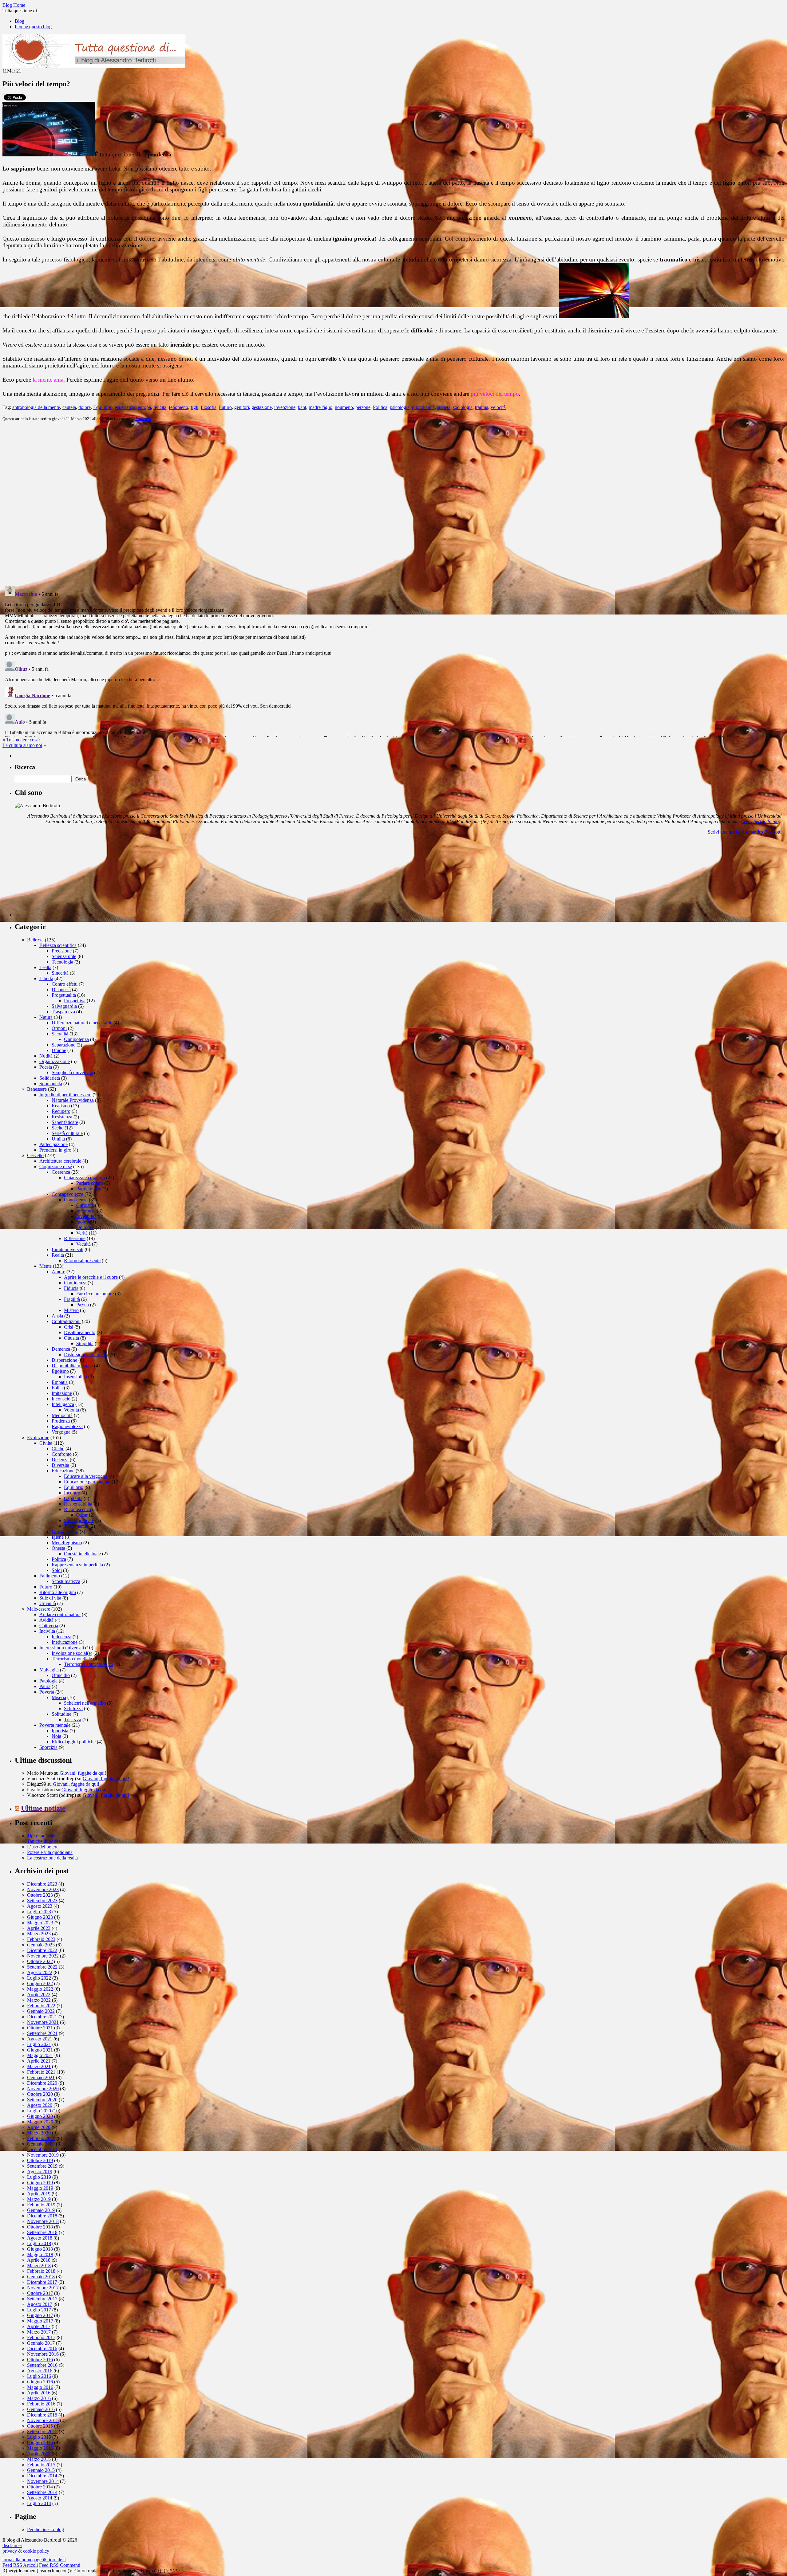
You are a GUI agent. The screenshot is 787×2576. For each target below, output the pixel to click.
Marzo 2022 (39, 2000)
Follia (57, 1388)
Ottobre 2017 (40, 2293)
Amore (58, 1272)
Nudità (46, 1056)
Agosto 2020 (40, 2105)
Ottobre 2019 (40, 2160)
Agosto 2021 (40, 2039)
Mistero (71, 1310)
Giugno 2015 (40, 2442)
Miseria (59, 1697)
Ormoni (59, 1028)
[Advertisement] (61, 878)
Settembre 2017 (42, 2299)
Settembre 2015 (42, 2431)
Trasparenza (63, 1012)
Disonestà (61, 990)
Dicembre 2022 (42, 1950)
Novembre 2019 (43, 2155)
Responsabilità (78, 1504)
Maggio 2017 (40, 2321)
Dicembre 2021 (42, 2017)
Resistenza (62, 1117)
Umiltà (58, 1139)
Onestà (58, 1548)
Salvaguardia (64, 1006)
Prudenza (143, 419)
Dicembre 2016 (42, 2348)
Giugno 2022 (40, 1983)
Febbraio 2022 (41, 2006)
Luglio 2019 (39, 2177)
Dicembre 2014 (42, 2476)
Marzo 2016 (39, 2398)
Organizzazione (55, 1061)
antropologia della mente (36, 407)
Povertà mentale (55, 1725)
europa (144, 407)
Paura (45, 1686)
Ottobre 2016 (40, 2360)
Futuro (225, 407)
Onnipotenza (76, 1039)
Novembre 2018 (43, 2221)
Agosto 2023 (40, 1906)
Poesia (46, 1067)
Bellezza (35, 940)
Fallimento (50, 1576)
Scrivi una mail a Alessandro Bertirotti (745, 832)
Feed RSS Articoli (20, 2565)
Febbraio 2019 (41, 2205)
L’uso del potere (43, 1847)
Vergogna (61, 1432)
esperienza (125, 407)
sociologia (463, 407)
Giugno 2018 (40, 2249)
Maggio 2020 (40, 2122)
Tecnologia (62, 962)
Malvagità (49, 1670)
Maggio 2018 (40, 2254)
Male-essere (39, 1609)
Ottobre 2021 (40, 2028)
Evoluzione (38, 1437)
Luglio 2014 (39, 2503)
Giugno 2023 (40, 1917)
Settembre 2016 (42, 2365)
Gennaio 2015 (41, 2470)
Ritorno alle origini (58, 1592)
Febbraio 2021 (41, 2072)
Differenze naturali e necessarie (82, 1023)
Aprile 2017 (39, 2326)
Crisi (69, 1327)
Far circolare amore (95, 1294)
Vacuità (83, 1244)
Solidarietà (50, 1078)
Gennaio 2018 (41, 2277)
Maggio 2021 (40, 2055)
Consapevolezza (67, 1194)
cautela (69, 407)
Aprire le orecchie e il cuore (91, 1277)
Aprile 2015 (39, 2454)
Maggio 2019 (40, 2188)
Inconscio (61, 1399)
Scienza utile (64, 956)
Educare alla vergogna (86, 1476)
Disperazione (64, 1360)
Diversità (60, 1465)
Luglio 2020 (39, 2111)
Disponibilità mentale (72, 1366)
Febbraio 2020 (41, 2138)
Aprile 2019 (39, 2194)
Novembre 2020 (43, 2089)
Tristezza (73, 1720)
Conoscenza (76, 1200)
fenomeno (178, 407)
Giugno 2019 (40, 2183)
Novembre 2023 (43, 1889)
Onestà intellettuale (82, 1554)
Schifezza (73, 1708)
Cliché (58, 1449)
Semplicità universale (72, 1072)
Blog (20, 21)
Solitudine (61, 1714)
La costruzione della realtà (52, 1858)
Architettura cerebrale (60, 1161)
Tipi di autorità (41, 1836)
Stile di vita (50, 1598)
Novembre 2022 (43, 1956)
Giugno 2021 (40, 2050)
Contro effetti (65, 984)
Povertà (47, 1692)
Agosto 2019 (40, 2172)
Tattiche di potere (44, 1841)
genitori (242, 407)
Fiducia (71, 1288)
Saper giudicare (79, 1520)
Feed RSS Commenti (60, 2565)
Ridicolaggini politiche (74, 1742)
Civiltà (46, 1443)
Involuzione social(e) (72, 1653)
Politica (380, 407)
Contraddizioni (66, 1321)
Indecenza (61, 1637)
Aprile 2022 (39, 1995)
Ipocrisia (60, 1731)
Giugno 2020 (40, 2116)
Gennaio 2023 (41, 1945)
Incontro (72, 1493)
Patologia (48, 1681)
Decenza (60, 1460)
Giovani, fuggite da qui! (83, 1773)
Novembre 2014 (43, 2481)
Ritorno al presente (82, 1261)
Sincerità (60, 973)
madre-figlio (320, 407)
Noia (56, 1736)
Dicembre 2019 (42, 2149)
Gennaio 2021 (41, 2077)
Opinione (85, 1227)
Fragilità (72, 1299)
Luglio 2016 (39, 2376)
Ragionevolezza (67, 1426)
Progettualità (64, 995)
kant (302, 407)
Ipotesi (83, 1222)
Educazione (63, 1471)
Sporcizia (48, 1747)
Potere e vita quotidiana (50, 1852)
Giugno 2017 (40, 2315)
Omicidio (61, 1675)
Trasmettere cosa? (23, 740)
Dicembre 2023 (42, 1884)
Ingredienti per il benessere (65, 1095)
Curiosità (85, 1205)
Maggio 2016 (40, 2387)
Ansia (57, 1316)
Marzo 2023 (39, 1934)
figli (194, 407)
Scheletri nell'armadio (85, 1703)
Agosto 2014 (40, 2498)
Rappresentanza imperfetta (77, 1565)
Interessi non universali (62, 1648)
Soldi (57, 1570)
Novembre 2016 (43, 2354)
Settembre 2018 (42, 2232)
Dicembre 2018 (42, 2216)
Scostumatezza (66, 1581)
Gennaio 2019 (41, 2210)
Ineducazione (65, 1642)
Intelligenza (63, 1404)
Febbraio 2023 (41, 1939)
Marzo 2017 (39, 2332)
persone (363, 407)
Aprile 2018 (39, 2260)
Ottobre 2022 (40, 1961)
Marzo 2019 (39, 2199)
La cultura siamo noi (22, 745)
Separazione (63, 1045)
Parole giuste (89, 1189)
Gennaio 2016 (41, 2409)
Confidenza (75, 1283)
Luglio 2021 (39, 2044)
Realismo (61, 1106)
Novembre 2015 (43, 2420)
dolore (85, 407)
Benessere (37, 1089)
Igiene (58, 1537)
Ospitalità (73, 1498)
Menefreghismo (67, 1543)
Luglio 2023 (39, 1912)
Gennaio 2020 (41, 2144)
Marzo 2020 (39, 2133)
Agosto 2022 (40, 1972)
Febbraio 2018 (41, 2271)
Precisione (62, 951)
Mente (45, 1266)
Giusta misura (65, 1531)
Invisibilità (86, 1216)
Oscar (82, 1515)
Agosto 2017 (40, 2304)
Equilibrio (103, 407)
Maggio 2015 (40, 2448)
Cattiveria (49, 1626)
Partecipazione (53, 1144)
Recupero (61, 1111)
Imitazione (62, 1393)
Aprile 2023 (39, 1928)
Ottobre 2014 (40, 2487)
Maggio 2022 (40, 1989)
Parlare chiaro (90, 1183)
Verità (82, 1233)
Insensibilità (75, 1377)
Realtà (58, 1255)
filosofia (209, 407)
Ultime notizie (43, 1808)
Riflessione (75, 1238)
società (444, 407)
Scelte (57, 1128)
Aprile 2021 (39, 2061)
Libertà (46, 978)
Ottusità (71, 1338)
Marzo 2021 (39, 2066)
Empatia (60, 1382)
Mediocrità (62, 1415)
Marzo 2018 (39, 2266)
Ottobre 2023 (40, 1895)
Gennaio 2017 (41, 2343)
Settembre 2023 (42, 1901)
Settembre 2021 (42, 2033)
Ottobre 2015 (40, 2426)
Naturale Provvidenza (73, 1100)
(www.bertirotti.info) (761, 821)
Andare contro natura (60, 1614)
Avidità (46, 1620)
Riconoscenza (77, 1509)
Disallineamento (80, 1332)
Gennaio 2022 (41, 2011)
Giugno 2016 (40, 2382)
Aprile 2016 (39, 2393)
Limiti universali (67, 1249)
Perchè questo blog (33, 27)
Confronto (62, 1454)
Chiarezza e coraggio (84, 1178)
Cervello (35, 1155)
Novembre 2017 (43, 2288)
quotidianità (423, 407)
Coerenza (61, 1172)
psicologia (400, 407)
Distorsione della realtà (86, 1355)
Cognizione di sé (56, 1166)
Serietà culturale (67, 1133)
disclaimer (12, 2545)
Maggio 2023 (40, 1923)
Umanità (48, 1603)
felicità (160, 407)
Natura (46, 1017)
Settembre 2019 (42, 2166)
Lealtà (45, 967)
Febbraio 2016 (41, 2404)
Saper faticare (65, 1122)
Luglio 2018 (39, 2243)
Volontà (71, 1410)
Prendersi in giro (55, 1150)
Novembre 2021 (43, 2022)
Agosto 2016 (40, 2371)
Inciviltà (47, 1631)
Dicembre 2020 (42, 2083)
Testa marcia (76, 1526)
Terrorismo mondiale (72, 1659)
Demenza (61, 1349)
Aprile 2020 (39, 2127)
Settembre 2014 (42, 2492)
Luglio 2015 (39, 2437)
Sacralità (60, 1034)
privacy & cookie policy (26, 2551)
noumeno (344, 407)
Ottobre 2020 (40, 2094)
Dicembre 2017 (42, 2282)
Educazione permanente (87, 1482)
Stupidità (85, 1343)
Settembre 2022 (42, 1967)
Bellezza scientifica (58, 945)
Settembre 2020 (42, 2100)
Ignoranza (86, 1211)
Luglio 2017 (39, 2310)
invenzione (285, 407)
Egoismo (60, 1371)
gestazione (262, 407)
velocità (498, 407)
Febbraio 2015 (41, 2465)
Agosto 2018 (40, 2238)
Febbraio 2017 (41, 2337)
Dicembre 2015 (42, 2415)
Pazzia (83, 1305)
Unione (59, 1050)
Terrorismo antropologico (89, 1664)
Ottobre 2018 (40, 2227)
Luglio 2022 (39, 1978)
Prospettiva (75, 1001)
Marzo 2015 (39, 2459)
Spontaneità (51, 1084)
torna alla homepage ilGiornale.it (34, 2560)
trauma (482, 407)
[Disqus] (393, 503)
